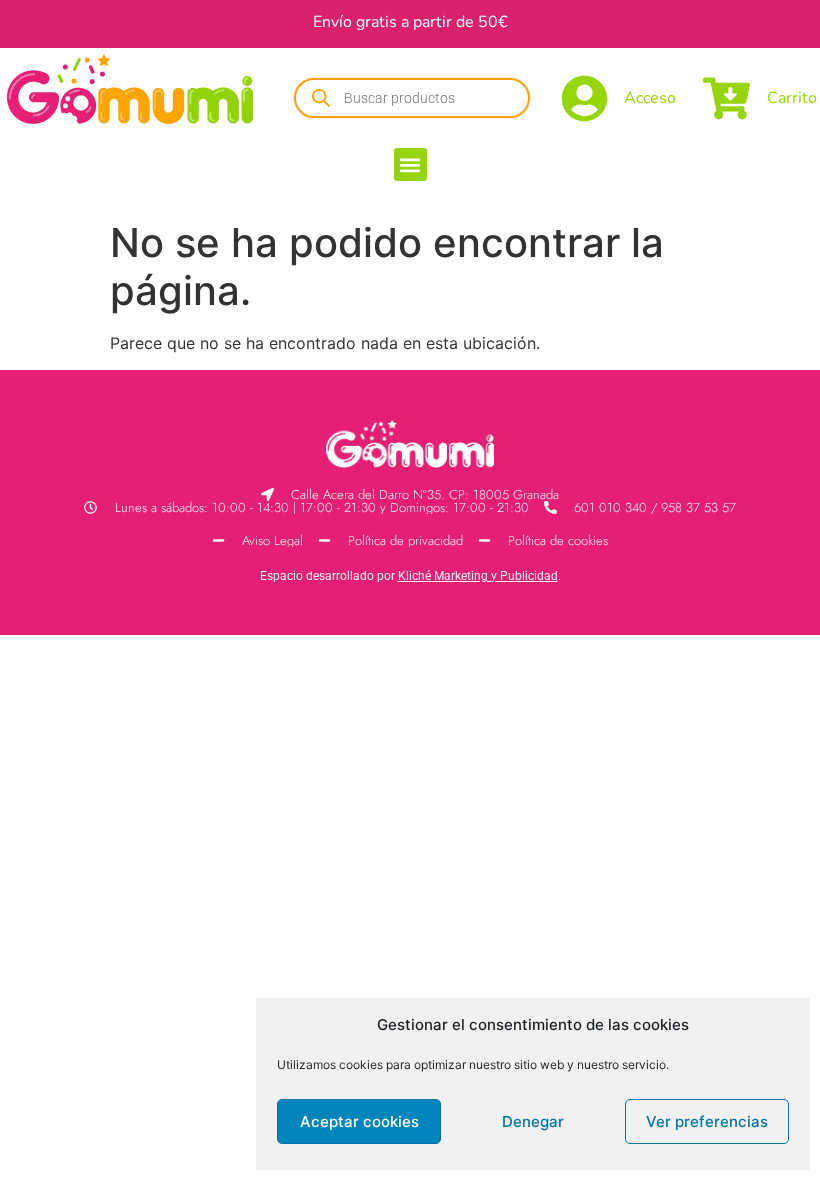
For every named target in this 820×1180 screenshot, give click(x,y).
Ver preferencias (707, 1121)
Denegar (533, 1121)
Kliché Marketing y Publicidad (478, 576)
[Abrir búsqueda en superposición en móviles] (412, 98)
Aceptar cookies (359, 1121)
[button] (410, 164)
